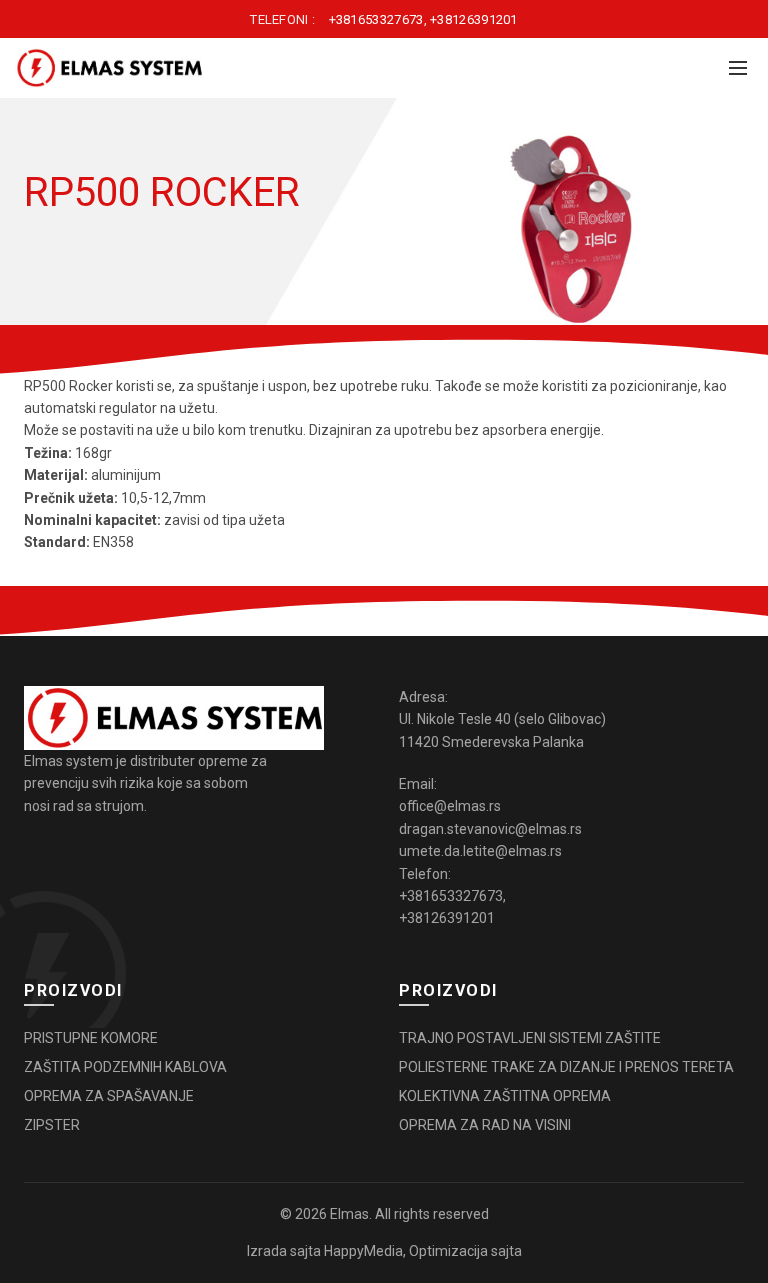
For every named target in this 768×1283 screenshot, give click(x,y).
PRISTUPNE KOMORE (91, 1038)
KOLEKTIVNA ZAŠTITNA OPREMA (505, 1096)
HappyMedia (363, 1251)
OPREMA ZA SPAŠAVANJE (109, 1096)
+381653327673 (376, 19)
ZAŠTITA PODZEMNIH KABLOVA (125, 1067)
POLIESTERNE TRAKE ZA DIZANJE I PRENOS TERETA (566, 1067)
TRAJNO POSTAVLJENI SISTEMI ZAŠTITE (530, 1038)
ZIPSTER (52, 1125)
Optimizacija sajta (465, 1251)
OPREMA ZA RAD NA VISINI (485, 1125)
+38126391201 (474, 19)
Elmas (349, 1214)
